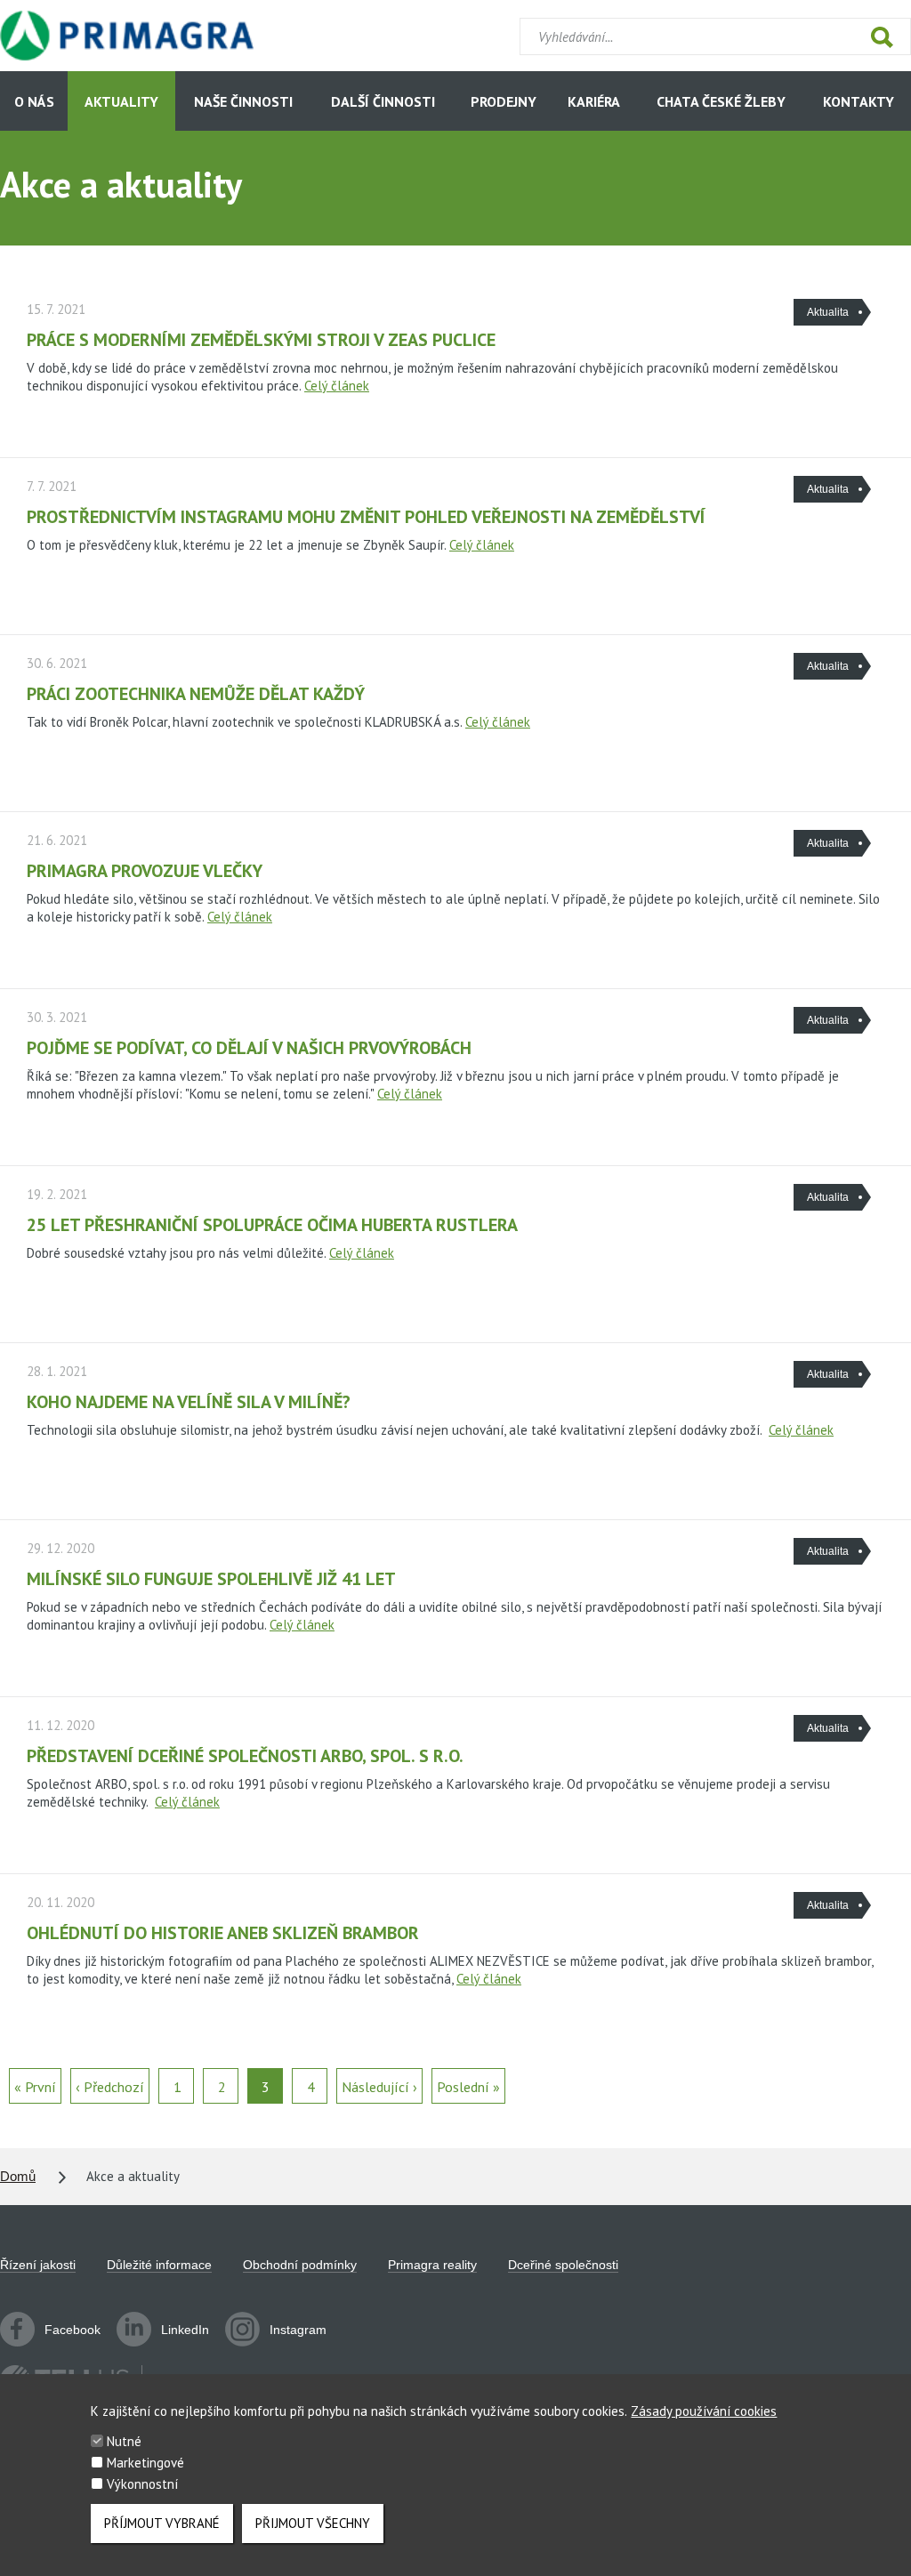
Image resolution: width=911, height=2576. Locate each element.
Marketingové (145, 2463)
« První (35, 2087)
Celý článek (337, 386)
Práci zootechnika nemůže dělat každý (196, 694)
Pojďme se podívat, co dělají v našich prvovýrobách (249, 1048)
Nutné (124, 2441)
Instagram (298, 2330)
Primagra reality (432, 2265)
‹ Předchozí (110, 2087)
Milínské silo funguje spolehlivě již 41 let (211, 1579)
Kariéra (594, 101)
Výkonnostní (142, 2484)
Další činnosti (383, 101)
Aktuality (121, 101)
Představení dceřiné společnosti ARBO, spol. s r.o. (245, 1756)
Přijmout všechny (313, 2523)
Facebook (73, 2330)
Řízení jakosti (38, 2265)
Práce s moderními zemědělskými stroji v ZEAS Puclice (261, 340)
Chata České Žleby (721, 101)
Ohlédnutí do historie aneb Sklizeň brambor (223, 1933)
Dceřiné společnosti (563, 2265)
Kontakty (859, 101)
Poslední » (468, 2087)
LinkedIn (185, 2330)
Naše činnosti (243, 101)
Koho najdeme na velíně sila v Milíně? (189, 1402)
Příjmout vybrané (162, 2523)
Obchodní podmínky (300, 2265)
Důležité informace (159, 2265)
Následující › (379, 2087)
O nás (34, 101)
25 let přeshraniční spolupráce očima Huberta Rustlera (272, 1225)
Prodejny (504, 101)
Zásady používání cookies (704, 2411)
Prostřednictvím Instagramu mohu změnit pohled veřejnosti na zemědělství (366, 517)
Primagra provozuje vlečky (145, 871)
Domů (18, 2176)
